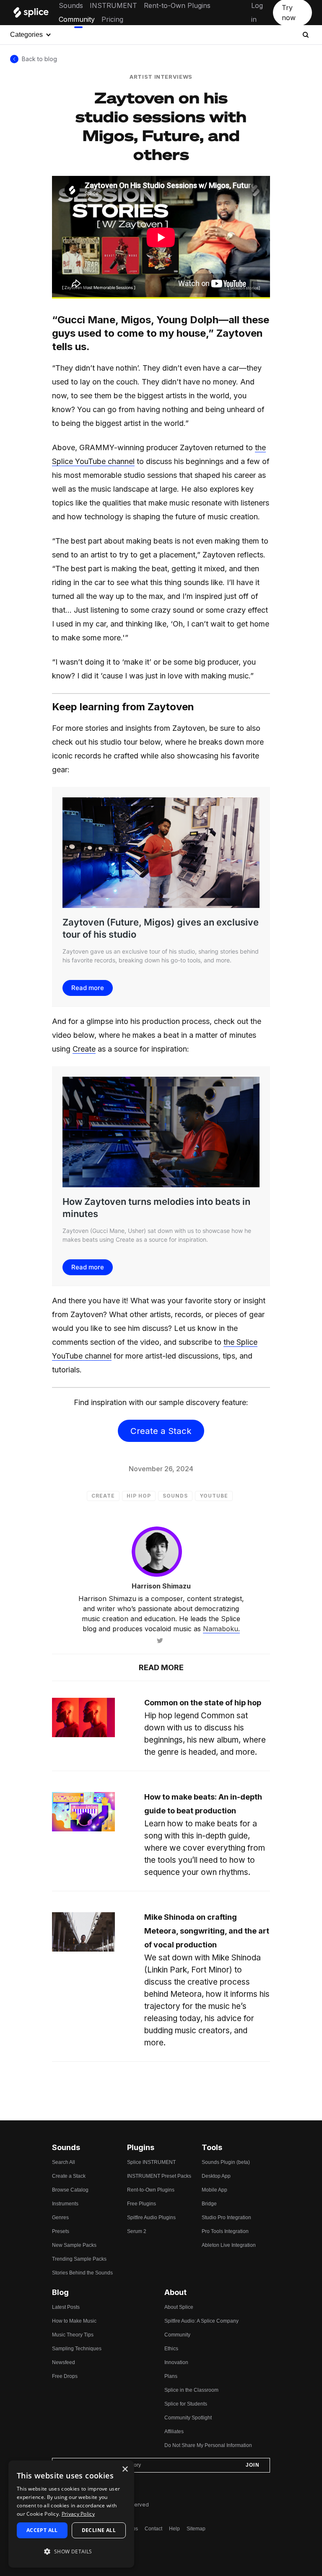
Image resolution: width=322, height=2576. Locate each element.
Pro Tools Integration (225, 2231)
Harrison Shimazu (161, 1586)
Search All (64, 2162)
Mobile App (214, 2190)
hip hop (139, 1496)
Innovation (176, 2362)
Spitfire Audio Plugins (151, 2218)
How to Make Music (74, 2321)
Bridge (209, 2204)
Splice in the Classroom (191, 2390)
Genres (60, 2218)
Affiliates (174, 2432)
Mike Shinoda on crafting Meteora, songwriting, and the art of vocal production (207, 1931)
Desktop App (216, 2176)
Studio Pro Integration (226, 2218)
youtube (214, 1496)
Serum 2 (137, 2231)
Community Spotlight (188, 2418)
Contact (153, 2529)
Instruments (65, 2204)
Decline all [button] (99, 2530)
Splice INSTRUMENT (151, 2162)
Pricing (112, 19)
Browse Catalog (70, 2190)
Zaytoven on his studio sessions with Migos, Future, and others (161, 126)
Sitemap (196, 2529)
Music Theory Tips (73, 2335)
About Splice (179, 2307)
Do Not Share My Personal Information (208, 2445)
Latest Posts (66, 2307)
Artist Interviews (161, 77)
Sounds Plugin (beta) (226, 2162)
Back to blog (39, 59)
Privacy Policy (78, 2514)
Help (174, 2529)
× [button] (125, 2469)
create (103, 1496)
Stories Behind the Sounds (82, 2273)
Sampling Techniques (77, 2349)
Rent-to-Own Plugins (177, 5)
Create (84, 1049)
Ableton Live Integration (229, 2245)
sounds (175, 1496)
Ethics (171, 2349)
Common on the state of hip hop (203, 1703)
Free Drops (65, 2376)
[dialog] (71, 2514)
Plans (171, 2376)
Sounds (71, 5)
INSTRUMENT (113, 5)
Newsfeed (64, 2362)
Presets (61, 2231)
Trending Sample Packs (79, 2259)
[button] (71, 2552)
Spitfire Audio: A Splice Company (201, 2321)
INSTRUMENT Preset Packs (159, 2176)
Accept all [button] (42, 2530)
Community (77, 19)
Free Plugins (142, 2204)
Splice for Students (186, 2404)
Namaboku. (221, 1629)
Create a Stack (161, 1431)
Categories (26, 35)
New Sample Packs (74, 2245)
